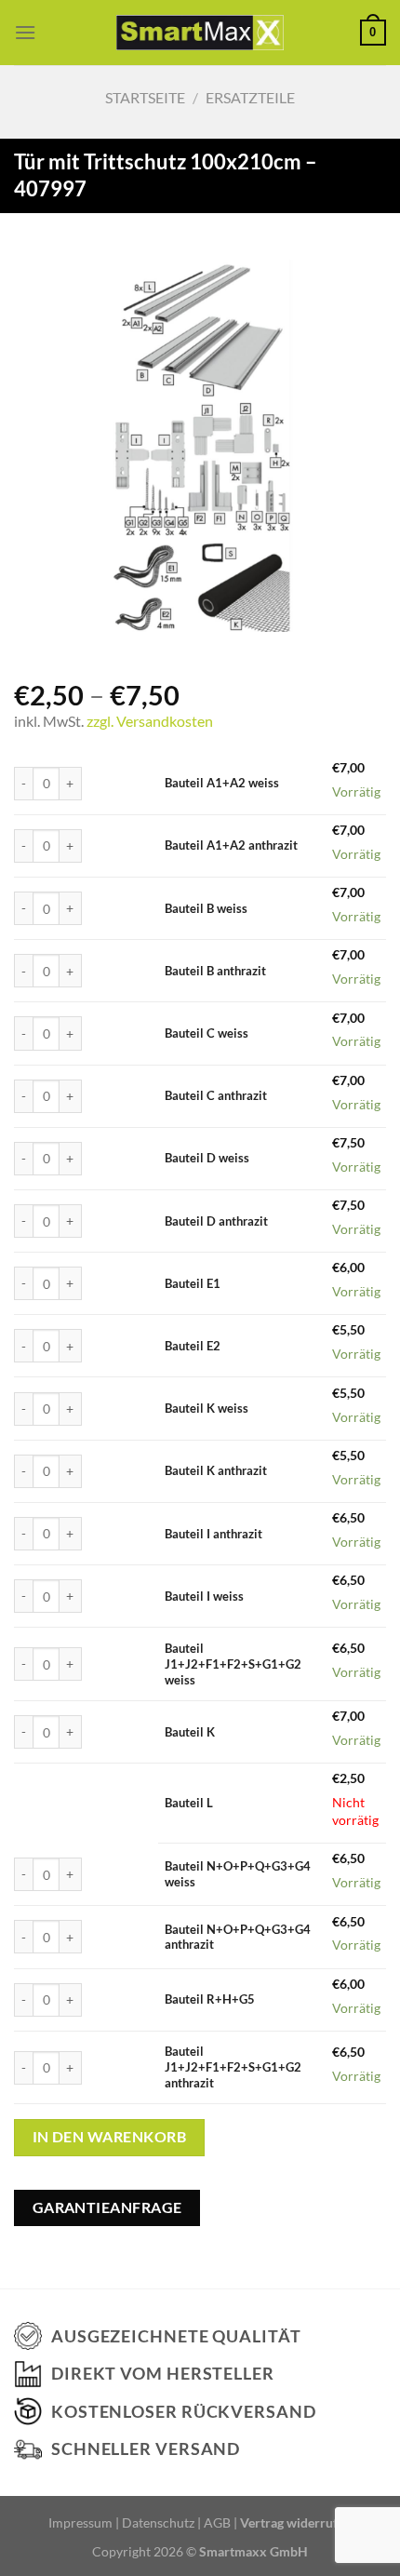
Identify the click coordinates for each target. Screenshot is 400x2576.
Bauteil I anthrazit (213, 1534)
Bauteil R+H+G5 (210, 1999)
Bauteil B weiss (206, 908)
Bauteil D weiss (207, 1158)
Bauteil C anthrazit (216, 1095)
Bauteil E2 (193, 1346)
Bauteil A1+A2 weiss (222, 783)
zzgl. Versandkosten (150, 721)
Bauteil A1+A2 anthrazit (231, 845)
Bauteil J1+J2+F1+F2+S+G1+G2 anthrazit (233, 2067)
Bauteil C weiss (207, 1033)
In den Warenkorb (109, 2137)
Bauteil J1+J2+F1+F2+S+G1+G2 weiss (233, 1664)
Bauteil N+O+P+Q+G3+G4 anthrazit (238, 1937)
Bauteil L (189, 1803)
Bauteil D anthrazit (216, 1221)
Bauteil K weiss (207, 1408)
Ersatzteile (250, 97)
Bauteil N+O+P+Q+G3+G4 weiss (238, 1874)
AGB (217, 2522)
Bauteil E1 (193, 1283)
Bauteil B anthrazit (215, 971)
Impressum (80, 2522)
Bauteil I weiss (204, 1596)
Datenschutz (158, 2522)
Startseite (145, 97)
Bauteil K (190, 1732)
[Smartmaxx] (200, 32)
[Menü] (25, 32)
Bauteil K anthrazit (216, 1470)
